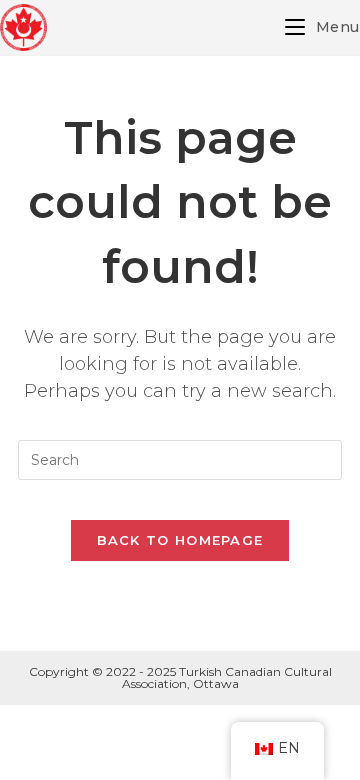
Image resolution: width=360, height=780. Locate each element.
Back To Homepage (180, 540)
